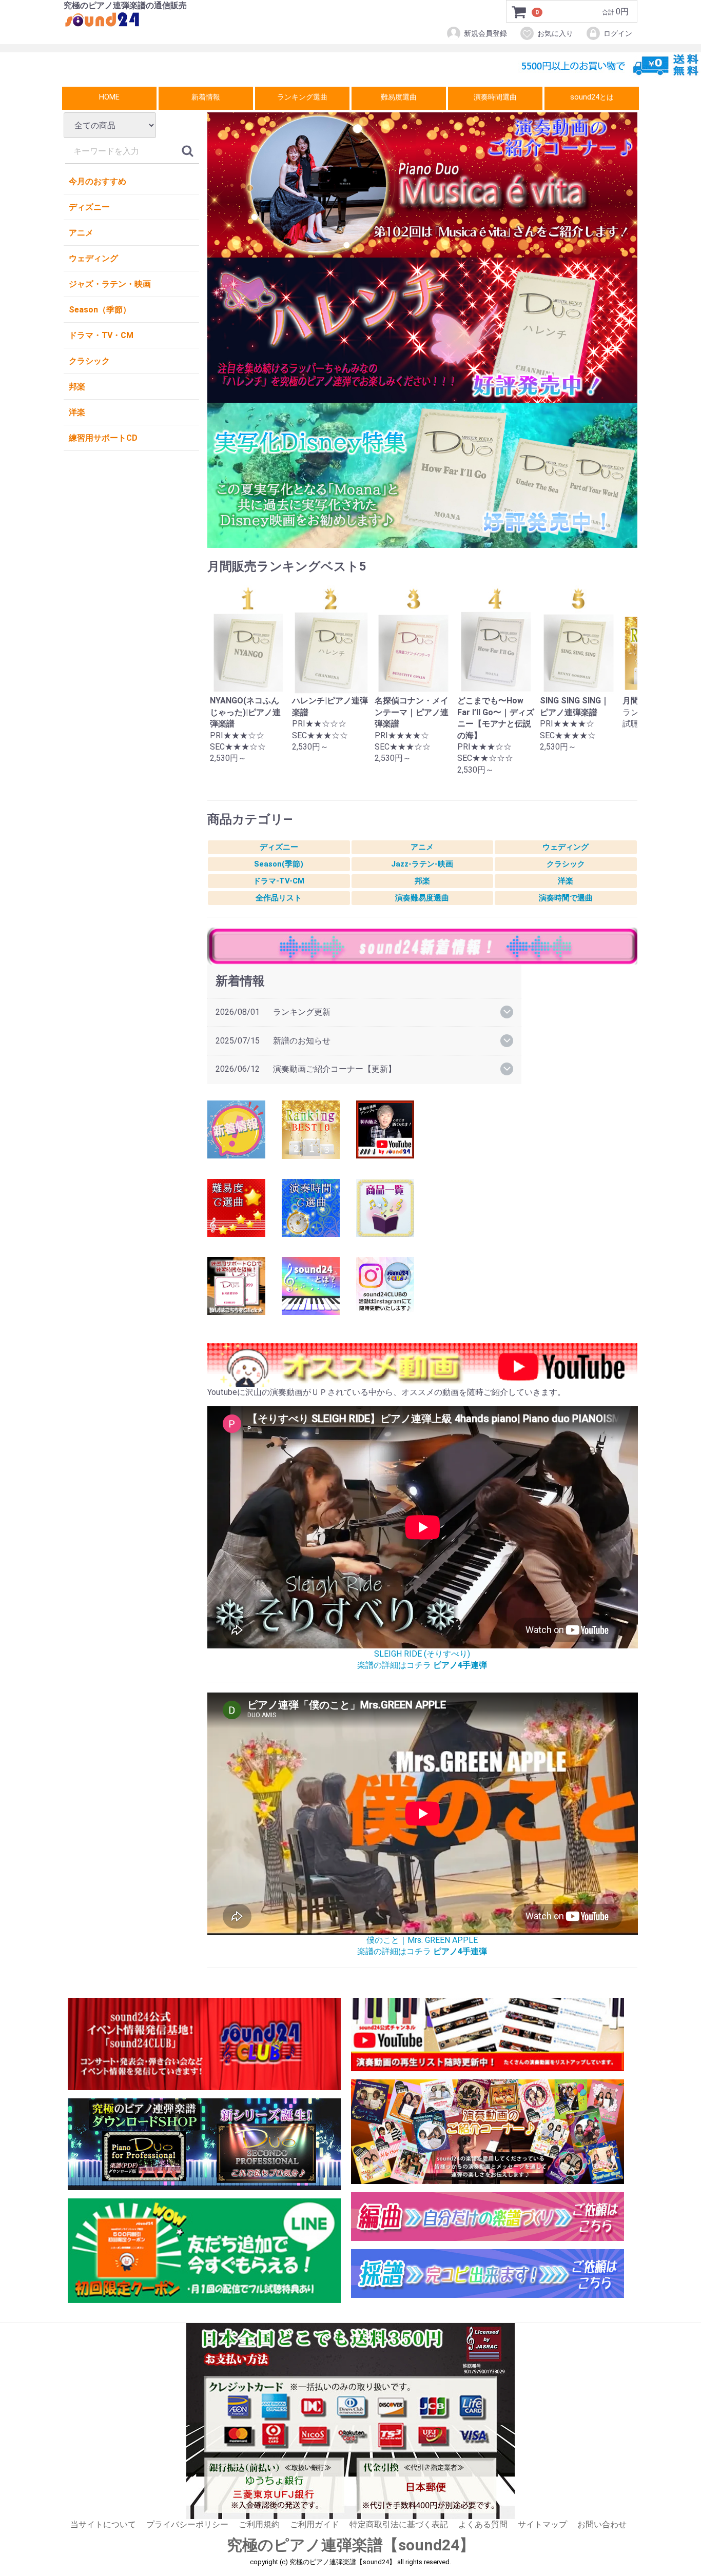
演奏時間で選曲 (566, 898)
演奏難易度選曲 (422, 898)
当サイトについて (103, 2524)
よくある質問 (483, 2524)
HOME (109, 97)
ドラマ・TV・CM (101, 335)
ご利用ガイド (315, 2524)
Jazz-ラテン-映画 (422, 864)
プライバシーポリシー (187, 2524)
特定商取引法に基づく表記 (399, 2524)
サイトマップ (542, 2524)
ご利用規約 (259, 2524)
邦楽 (77, 387)
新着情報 (206, 97)
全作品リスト (279, 898)
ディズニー (89, 207)
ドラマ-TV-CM (279, 881)
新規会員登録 (485, 33)
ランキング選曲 (302, 97)
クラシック (89, 361)
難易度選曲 (399, 97)
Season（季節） (100, 310)
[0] (519, 12)
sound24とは (592, 97)
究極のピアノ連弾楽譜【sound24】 (351, 2545)
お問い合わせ (602, 2524)
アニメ (81, 233)
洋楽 (77, 412)
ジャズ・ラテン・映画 (110, 284)
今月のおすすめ (98, 181)
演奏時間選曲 (495, 97)
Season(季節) (279, 864)
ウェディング (93, 258)
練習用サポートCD (103, 438)
